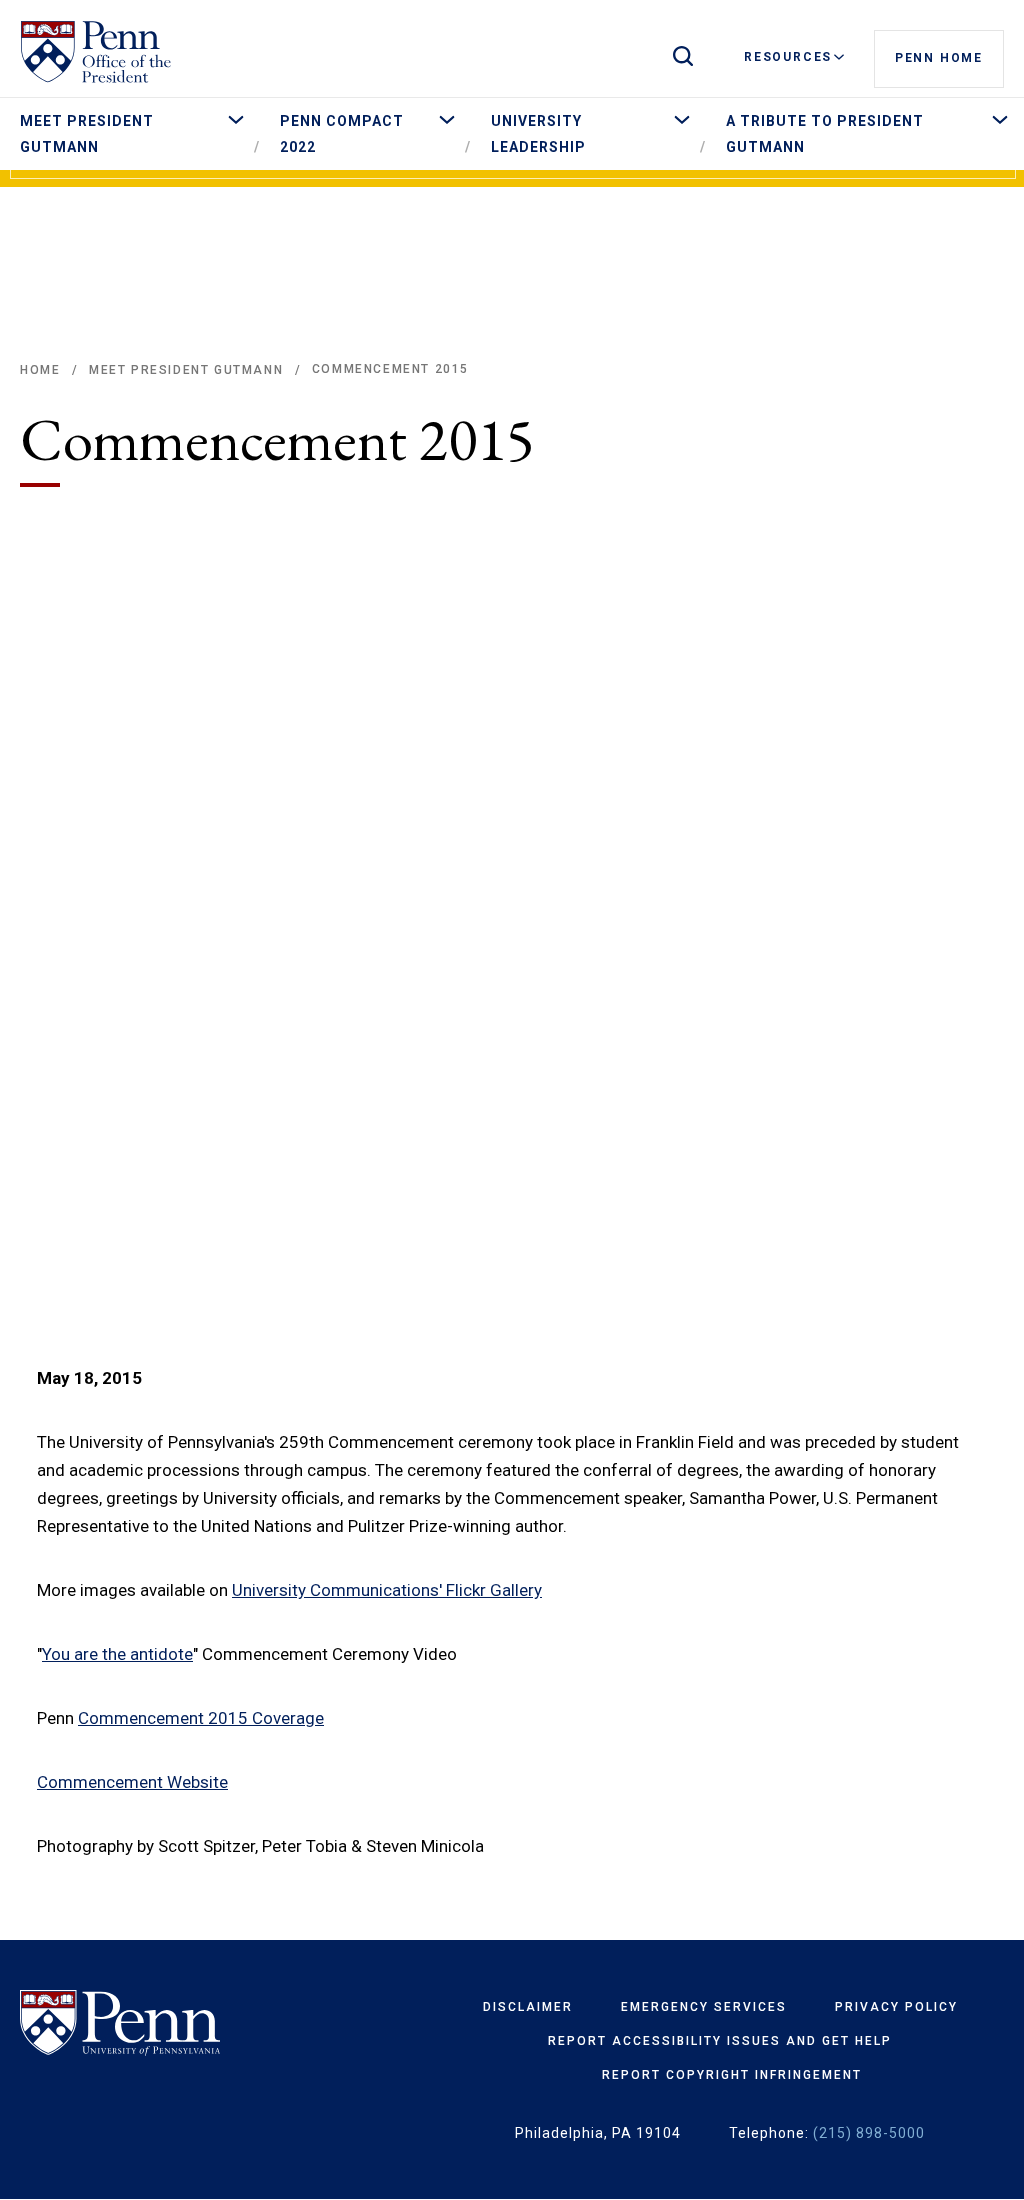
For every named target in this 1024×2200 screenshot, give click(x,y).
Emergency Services (704, 2007)
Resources (788, 57)
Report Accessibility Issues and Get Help (720, 2041)
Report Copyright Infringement (732, 2075)
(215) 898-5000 (869, 2133)
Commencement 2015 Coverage (201, 1718)
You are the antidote (117, 1654)
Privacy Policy (896, 2007)
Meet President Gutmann (186, 370)
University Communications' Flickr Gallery (387, 1590)
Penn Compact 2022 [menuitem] (342, 134)
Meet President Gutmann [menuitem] (87, 134)
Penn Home (939, 58)
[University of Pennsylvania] (178, 2023)
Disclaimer (528, 2007)
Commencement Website (132, 1782)
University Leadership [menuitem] (538, 134)
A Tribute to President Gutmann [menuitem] (825, 134)
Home (40, 370)
